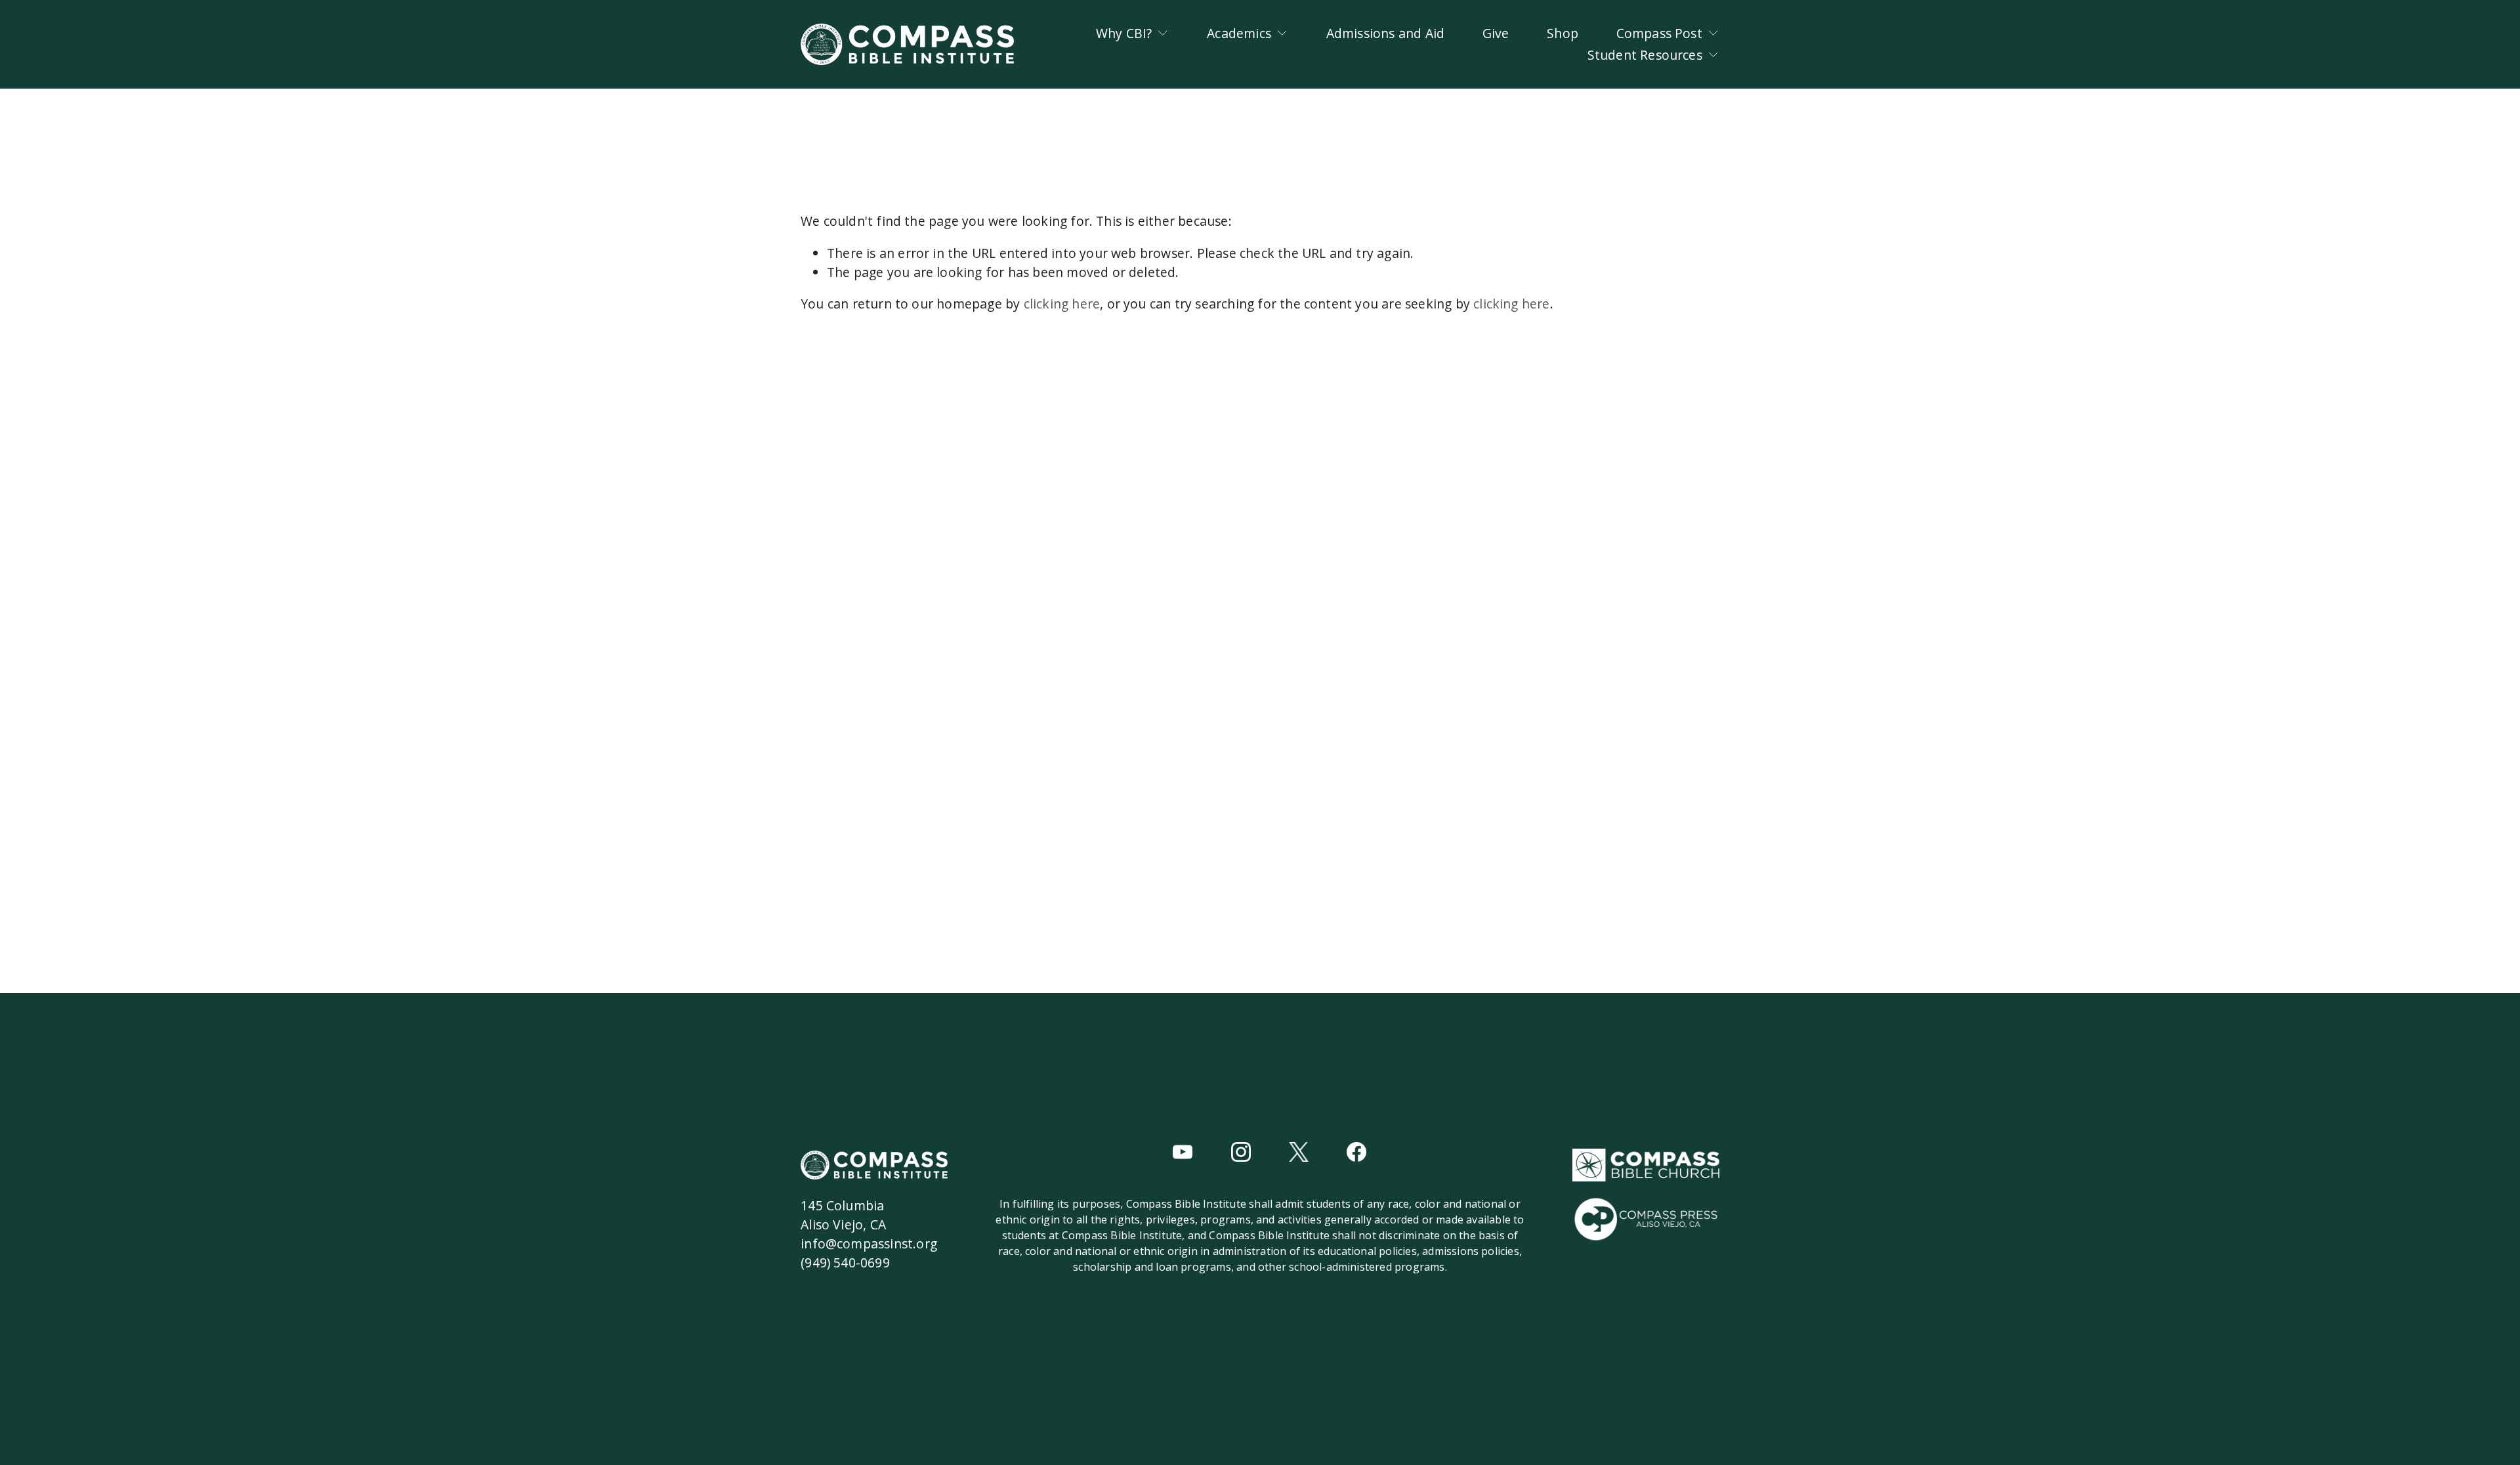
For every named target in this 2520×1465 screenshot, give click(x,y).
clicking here (1062, 304)
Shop (1563, 33)
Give (1496, 33)
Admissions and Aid (1386, 33)
